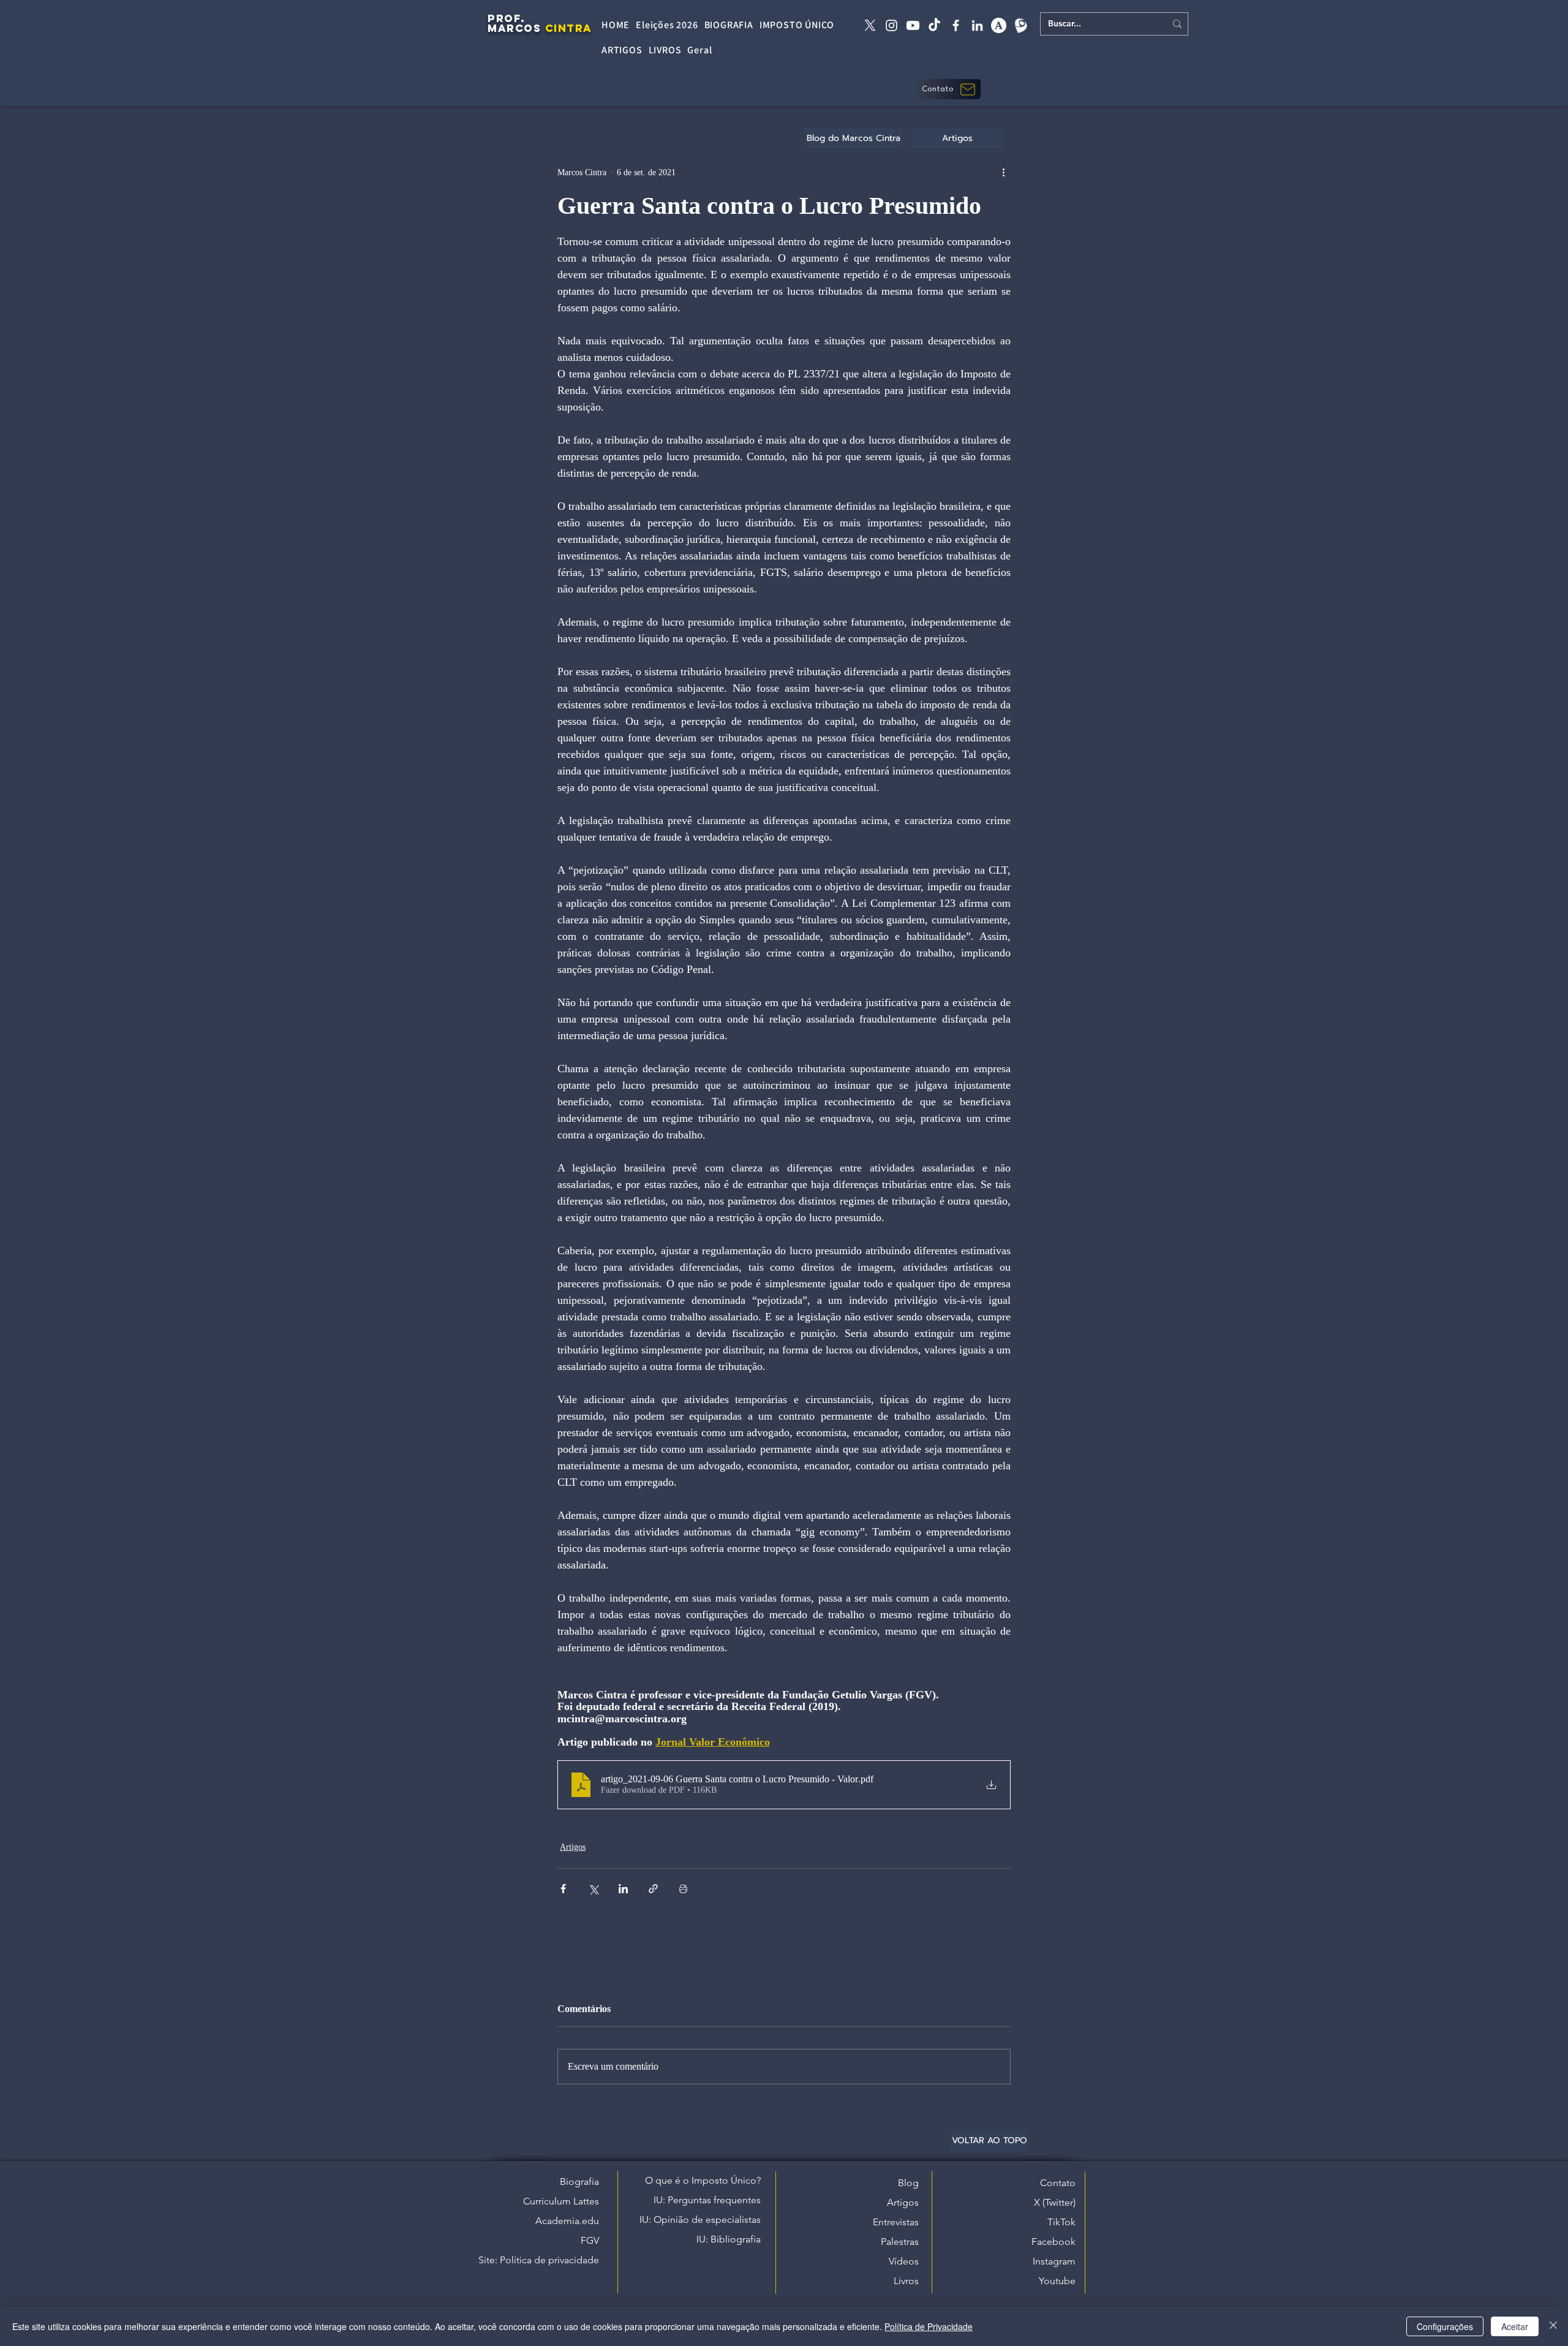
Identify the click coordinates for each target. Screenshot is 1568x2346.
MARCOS (514, 28)
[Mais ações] (1003, 172)
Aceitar (1515, 2326)
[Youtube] (913, 25)
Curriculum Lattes (561, 2201)
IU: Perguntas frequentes (707, 2200)
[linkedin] (977, 25)
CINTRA (569, 28)
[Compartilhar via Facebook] (563, 1889)
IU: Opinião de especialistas (700, 2219)
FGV (590, 2240)
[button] (950, 89)
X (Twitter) (1055, 2202)
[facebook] (956, 25)
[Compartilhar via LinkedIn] (623, 1889)
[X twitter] (870, 25)
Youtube (1057, 2281)
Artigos (573, 1847)
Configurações (1445, 2326)
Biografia (579, 2181)
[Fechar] (1553, 2326)
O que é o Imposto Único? (703, 2180)
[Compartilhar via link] (653, 1889)
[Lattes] (1020, 25)
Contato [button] (1058, 2183)
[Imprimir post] (683, 1889)
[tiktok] (934, 25)
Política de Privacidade (929, 2326)
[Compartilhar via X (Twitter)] (593, 1889)
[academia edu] (999, 25)
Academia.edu (567, 2221)
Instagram (1054, 2261)
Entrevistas (896, 2222)
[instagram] (891, 25)
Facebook (1053, 2242)
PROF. (507, 18)
